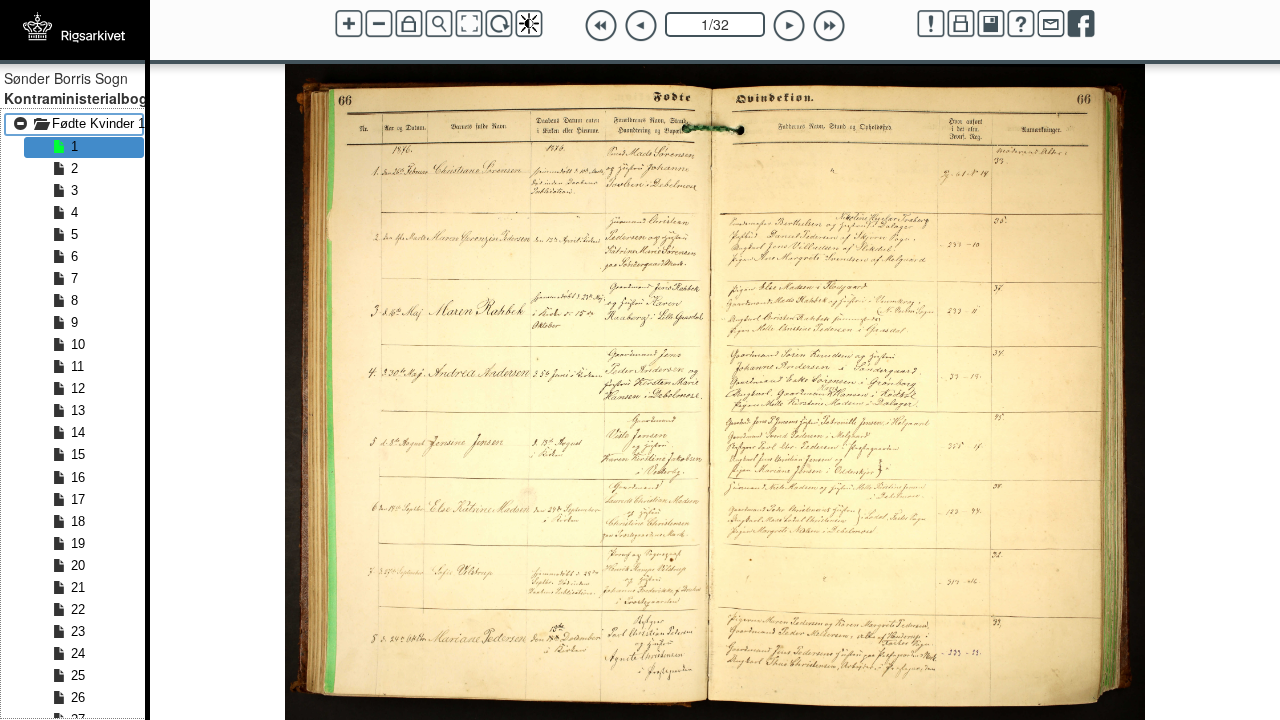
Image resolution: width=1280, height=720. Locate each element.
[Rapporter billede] (931, 24)
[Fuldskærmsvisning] (469, 24)
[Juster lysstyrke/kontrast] (529, 24)
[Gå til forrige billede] (641, 26)
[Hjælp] (1021, 24)
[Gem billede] (991, 24)
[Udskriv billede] (961, 24)
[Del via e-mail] (1051, 24)
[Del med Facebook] (1081, 24)
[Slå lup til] (439, 24)
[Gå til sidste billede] (829, 26)
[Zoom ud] (379, 24)
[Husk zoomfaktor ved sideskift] (409, 24)
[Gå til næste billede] (789, 26)
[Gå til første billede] (601, 26)
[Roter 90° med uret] (499, 24)
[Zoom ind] (349, 24)
